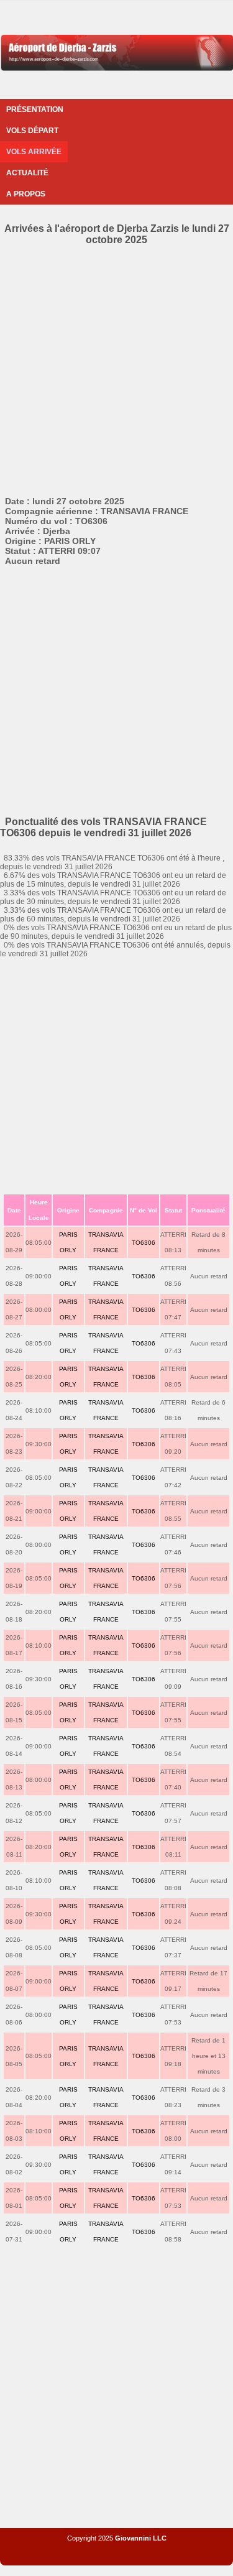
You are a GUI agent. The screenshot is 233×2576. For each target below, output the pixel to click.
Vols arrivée (34, 152)
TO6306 (144, 1243)
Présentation (35, 109)
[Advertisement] (116, 368)
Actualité (27, 173)
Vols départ (32, 131)
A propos (26, 194)
